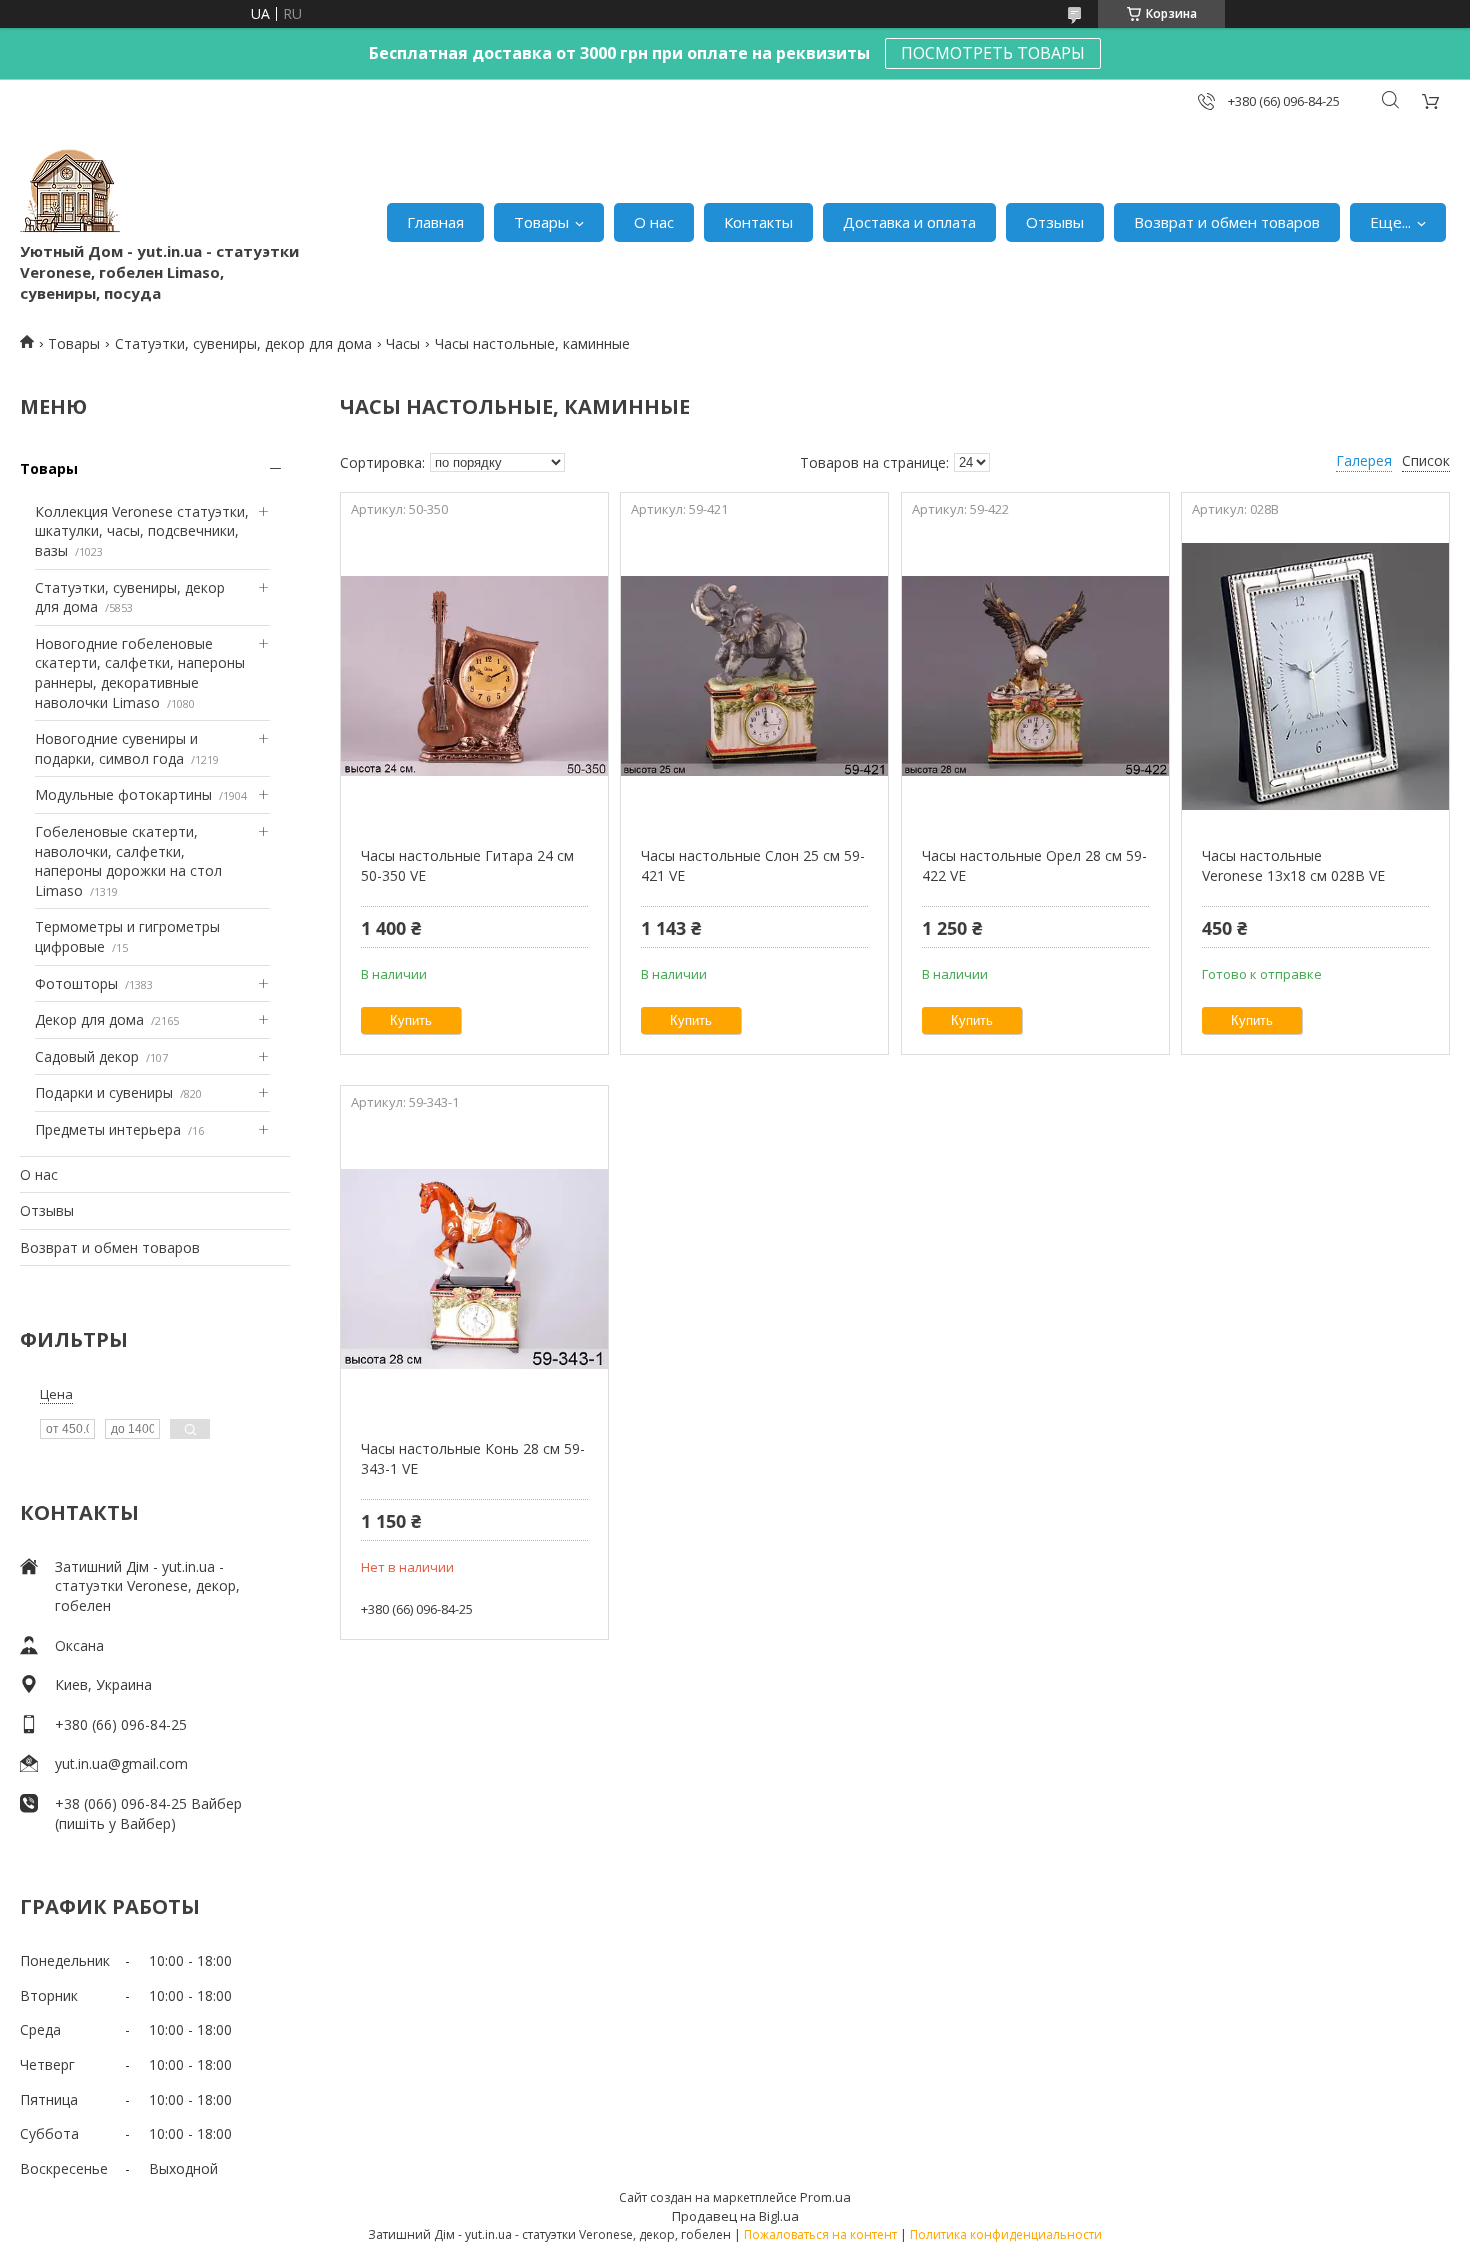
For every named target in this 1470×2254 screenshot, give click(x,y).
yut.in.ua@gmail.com (121, 1763)
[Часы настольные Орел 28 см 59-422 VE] (1035, 676)
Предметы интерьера (108, 1129)
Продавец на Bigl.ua (735, 2216)
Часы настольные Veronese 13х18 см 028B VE (1293, 865)
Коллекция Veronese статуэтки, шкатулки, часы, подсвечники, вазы (142, 531)
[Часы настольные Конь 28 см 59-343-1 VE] (474, 1269)
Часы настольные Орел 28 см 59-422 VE (1034, 865)
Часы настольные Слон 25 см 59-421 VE (753, 865)
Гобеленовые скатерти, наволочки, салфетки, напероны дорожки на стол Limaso (128, 861)
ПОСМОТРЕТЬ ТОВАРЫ (993, 53)
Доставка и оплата (909, 222)
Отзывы (1055, 222)
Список (1426, 460)
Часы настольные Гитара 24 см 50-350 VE (467, 865)
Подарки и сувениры (104, 1092)
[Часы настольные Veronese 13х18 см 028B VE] (1315, 676)
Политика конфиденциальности (1006, 2234)
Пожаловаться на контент (820, 2234)
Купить (411, 1020)
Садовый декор (87, 1056)
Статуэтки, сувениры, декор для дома (243, 343)
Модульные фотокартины (123, 794)
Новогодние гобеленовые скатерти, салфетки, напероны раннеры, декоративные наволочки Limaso (140, 673)
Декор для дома (89, 1019)
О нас (654, 222)
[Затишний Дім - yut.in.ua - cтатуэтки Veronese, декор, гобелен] (70, 191)
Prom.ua (825, 2197)
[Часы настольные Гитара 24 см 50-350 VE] (474, 676)
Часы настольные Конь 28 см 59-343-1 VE (473, 1458)
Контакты (758, 222)
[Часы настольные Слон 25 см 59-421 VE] (754, 676)
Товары (541, 222)
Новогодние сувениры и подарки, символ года (116, 748)
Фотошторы (76, 983)
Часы (403, 343)
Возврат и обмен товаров (1227, 222)
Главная (435, 222)
